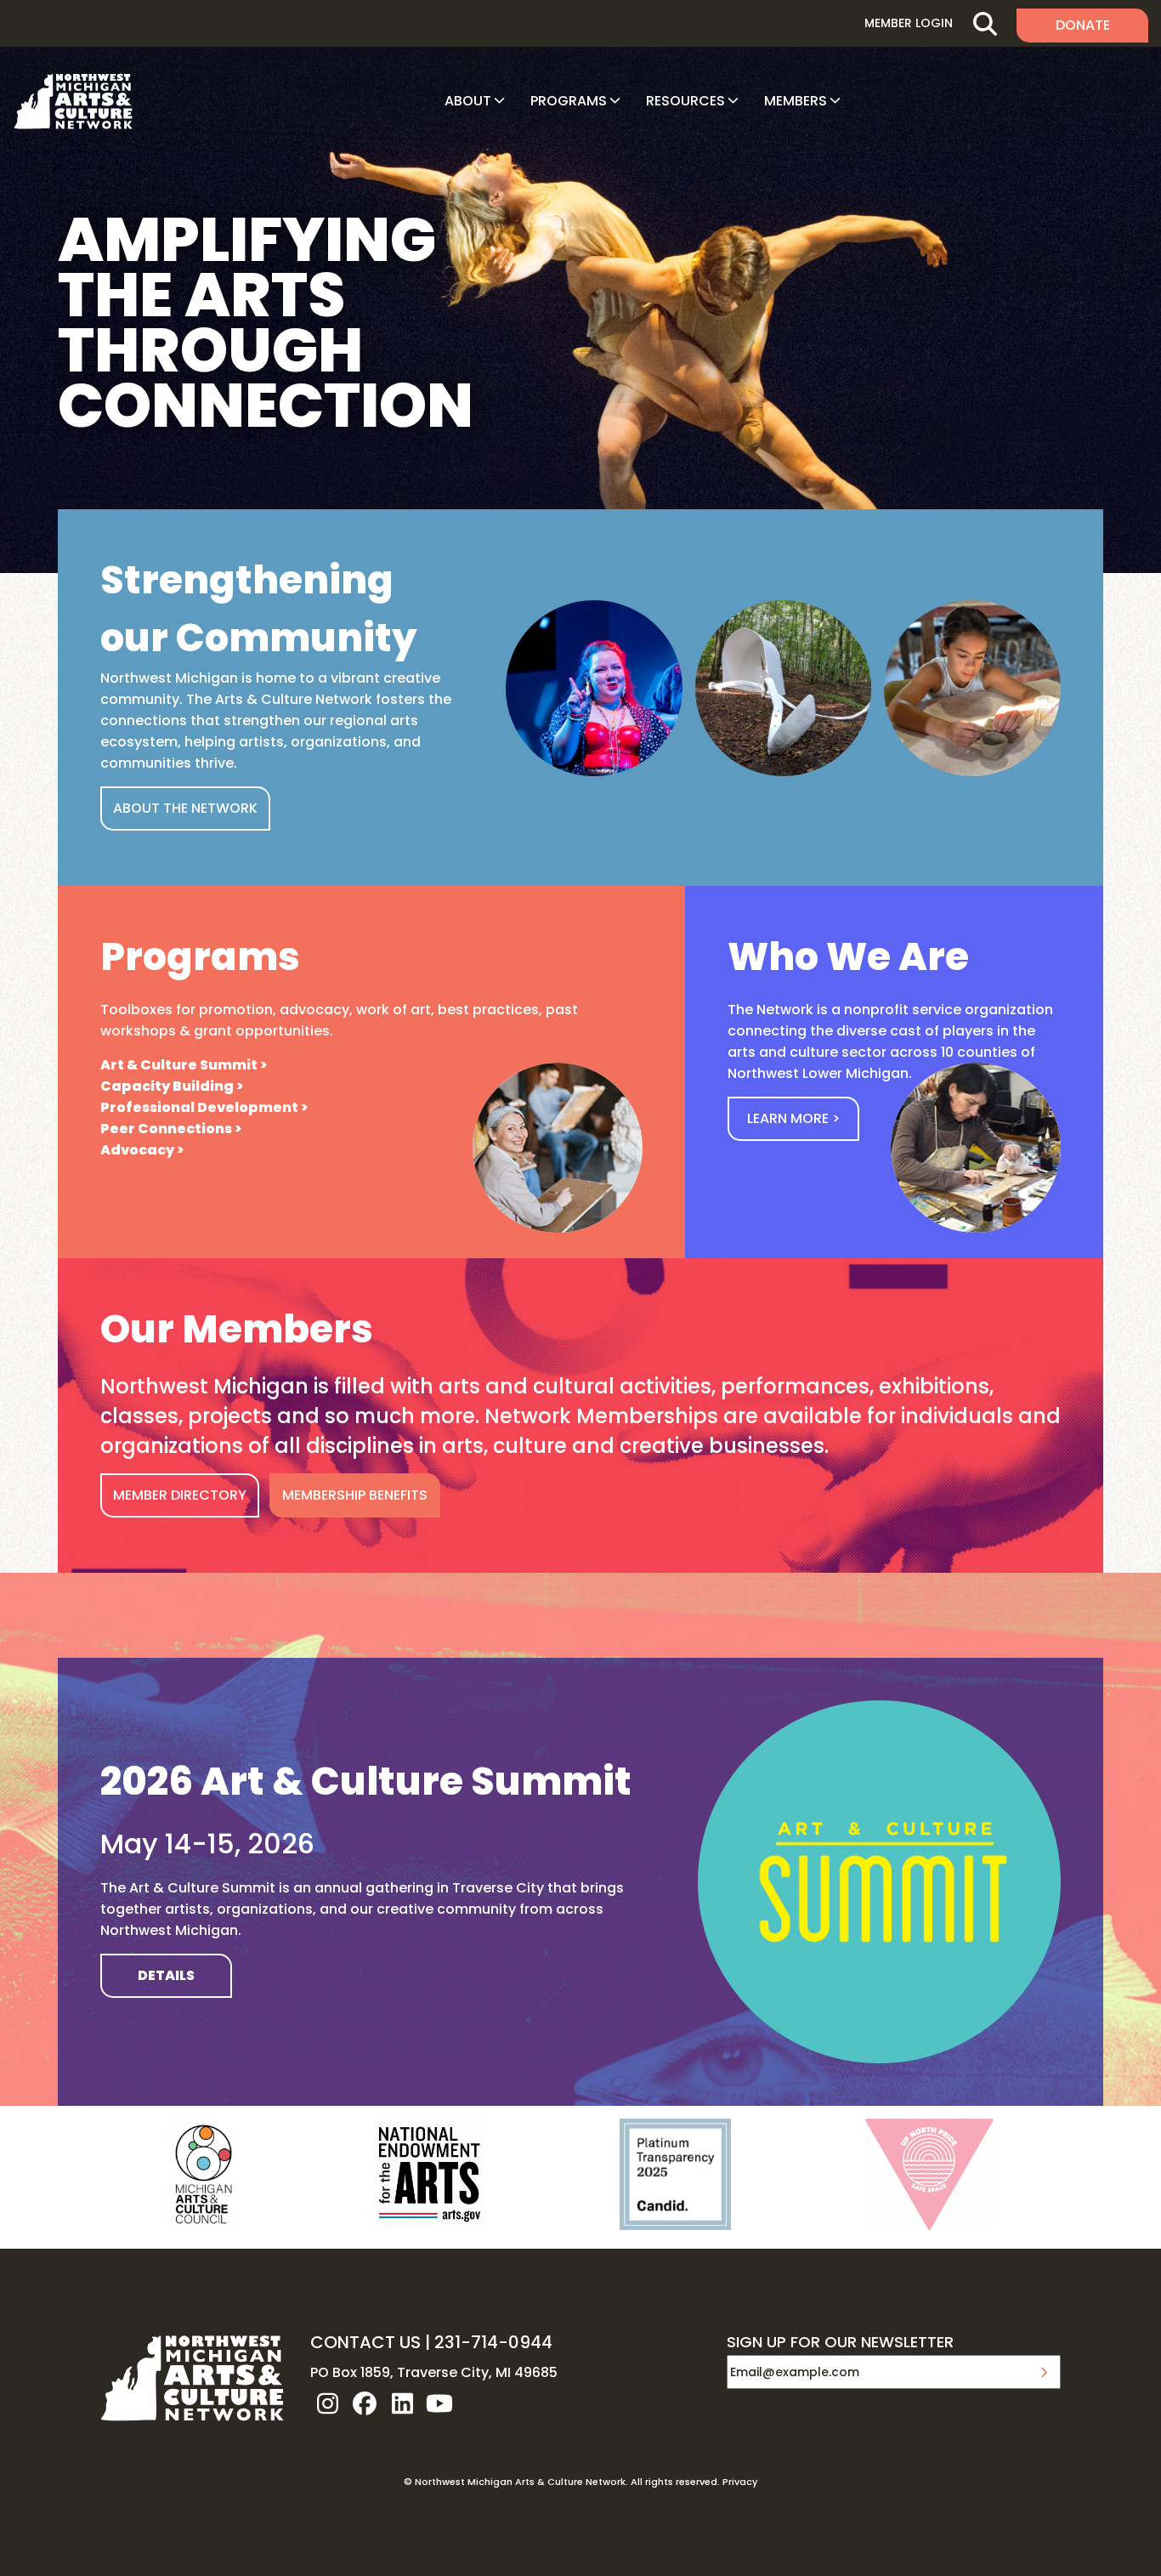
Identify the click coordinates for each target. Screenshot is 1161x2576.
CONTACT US (365, 2342)
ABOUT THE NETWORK (185, 808)
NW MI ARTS (73, 101)
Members (796, 101)
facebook (365, 2403)
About (468, 101)
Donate (1083, 25)
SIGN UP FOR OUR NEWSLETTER (840, 2343)
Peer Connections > (171, 1129)
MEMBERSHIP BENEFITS (355, 1495)
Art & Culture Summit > (184, 1065)
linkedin (402, 2403)
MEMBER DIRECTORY (180, 1495)
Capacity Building (167, 1086)
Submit (1044, 2372)
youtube (439, 2403)
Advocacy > (142, 1150)
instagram (327, 2403)
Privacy (740, 2482)
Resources (685, 101)
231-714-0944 (493, 2342)
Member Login (909, 23)
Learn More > (793, 1118)
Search (985, 23)
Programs (569, 101)
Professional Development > (204, 1107)
